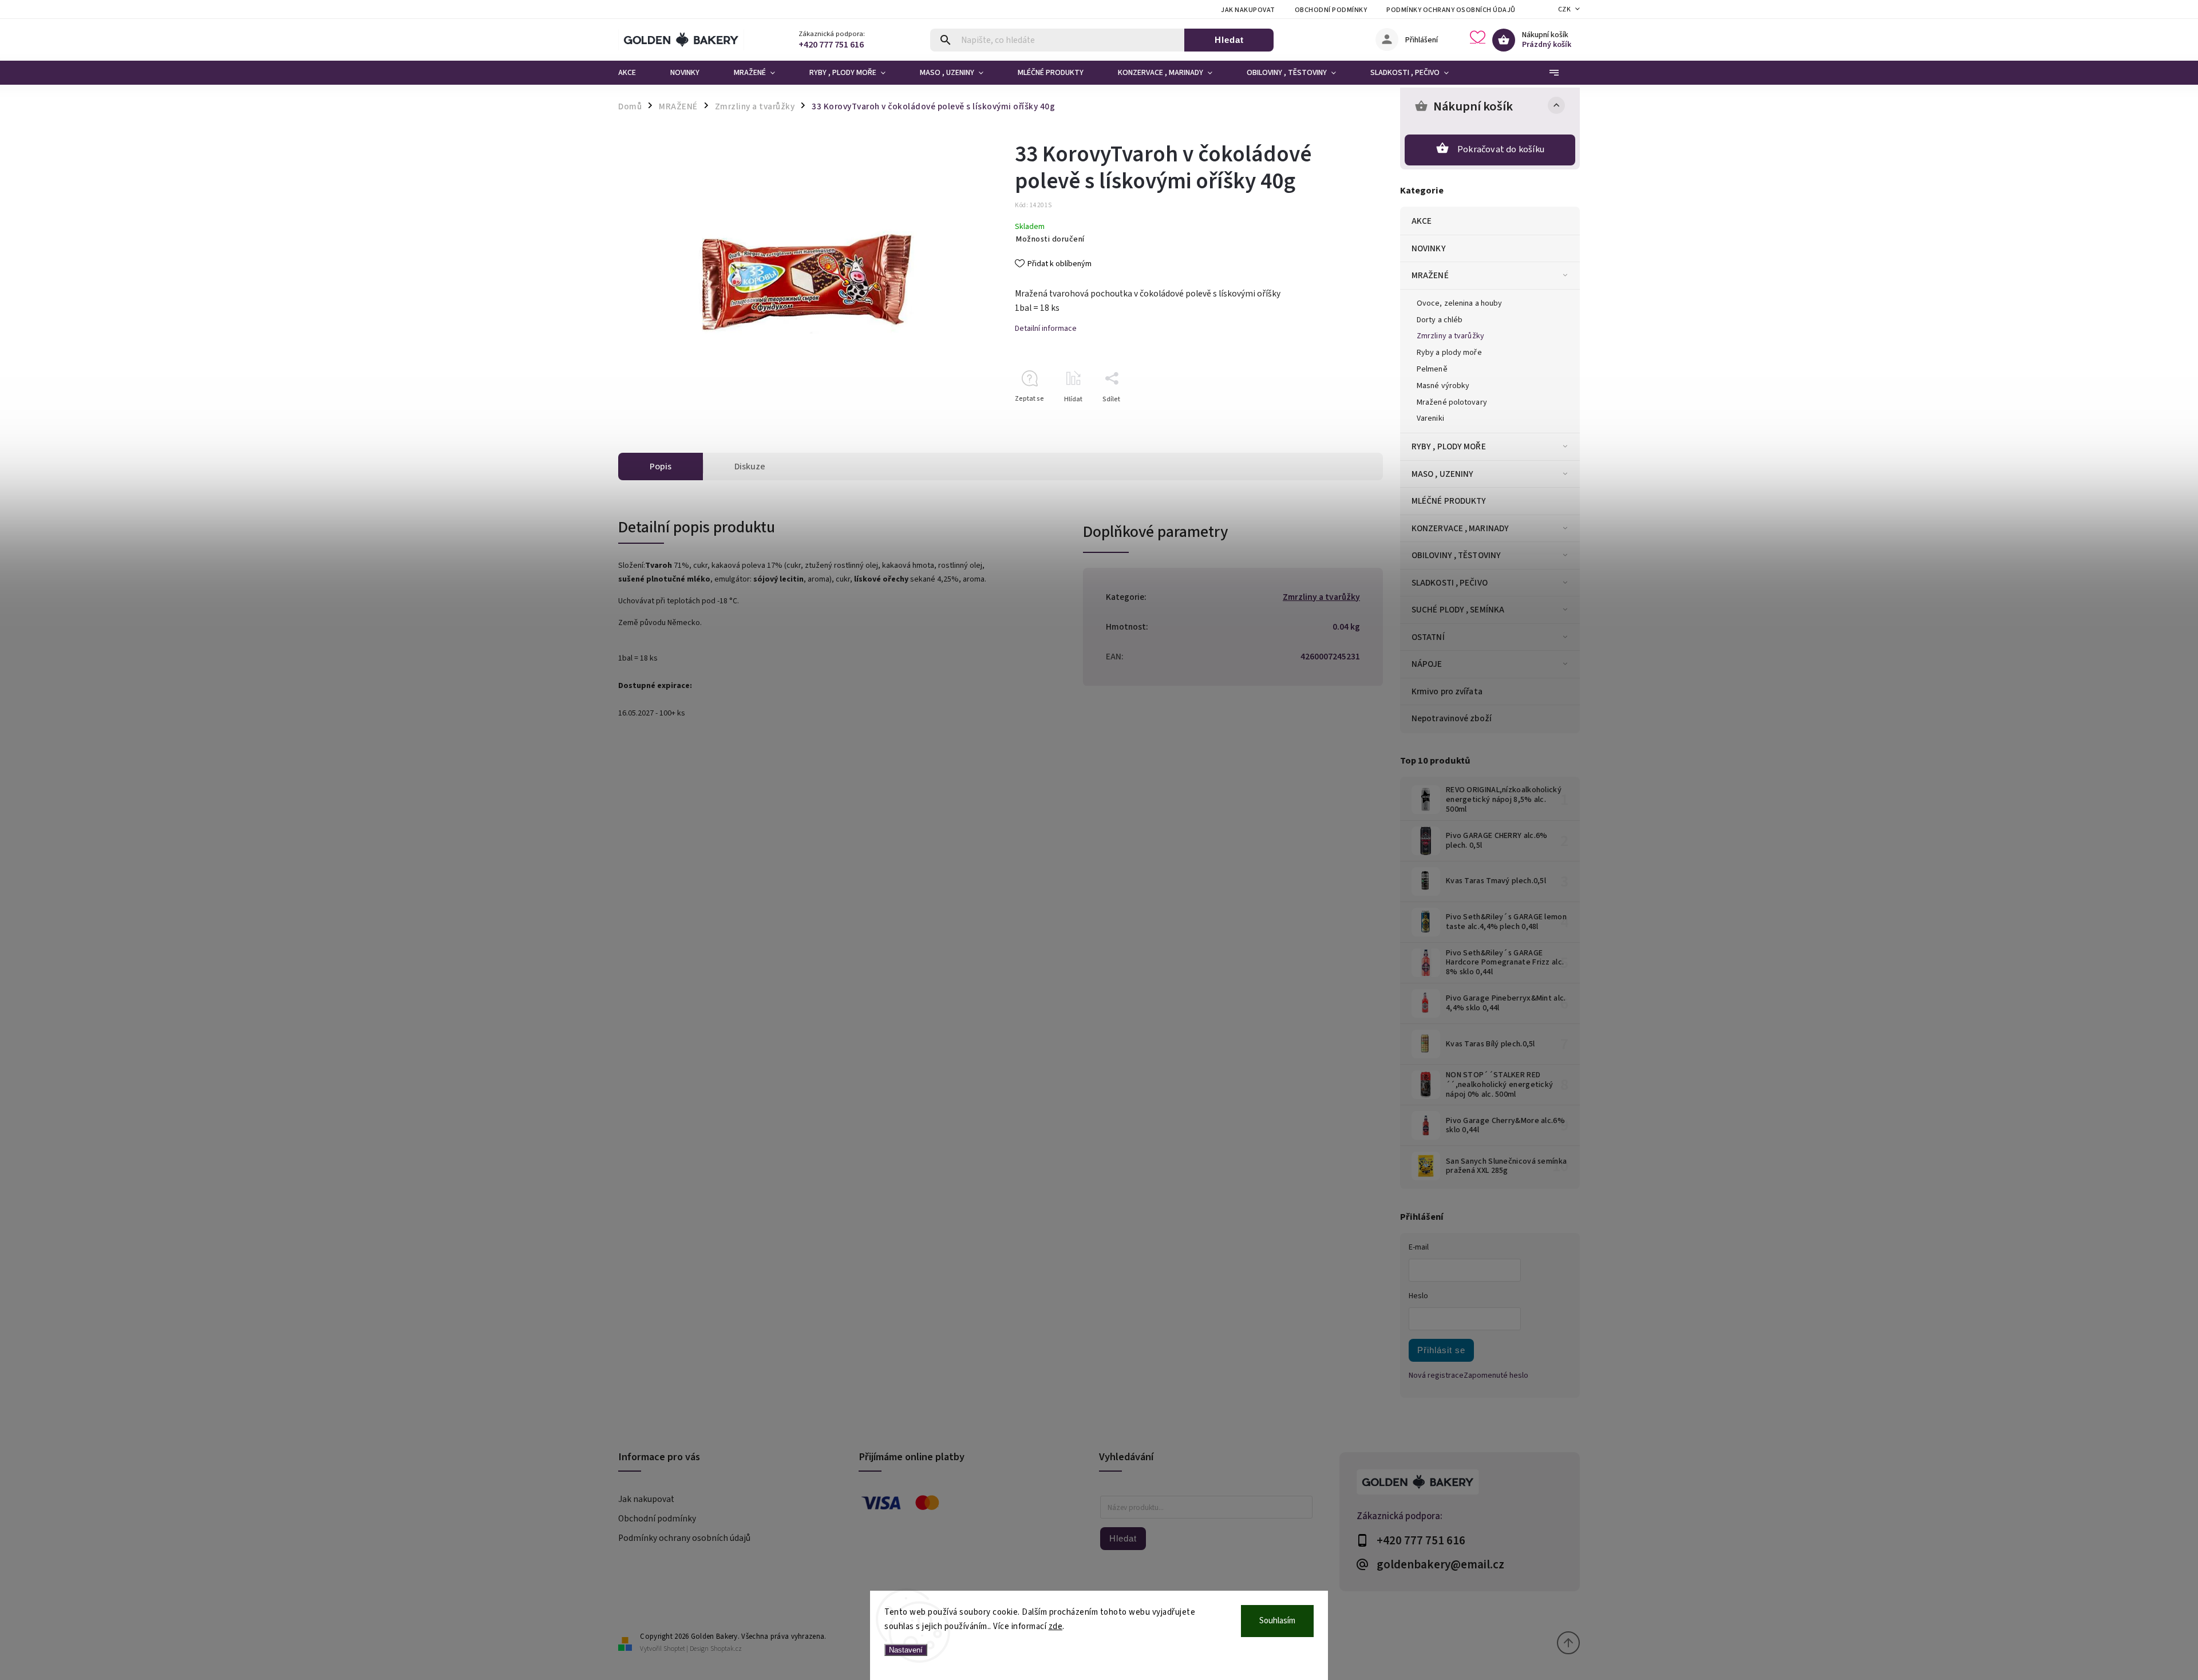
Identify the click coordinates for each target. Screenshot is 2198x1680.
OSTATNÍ (1428, 637)
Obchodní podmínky (1331, 10)
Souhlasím (1277, 1621)
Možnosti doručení (1050, 239)
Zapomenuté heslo (1496, 1375)
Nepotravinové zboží (1452, 718)
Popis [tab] (661, 467)
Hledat (1229, 40)
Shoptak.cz (726, 1649)
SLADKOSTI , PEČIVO (1450, 583)
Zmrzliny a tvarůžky (1450, 336)
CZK (1565, 9)
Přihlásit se (1441, 1350)
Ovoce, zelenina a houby (1459, 303)
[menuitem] (636, 73)
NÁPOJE (1427, 664)
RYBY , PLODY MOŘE (1449, 446)
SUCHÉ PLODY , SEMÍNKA (1458, 610)
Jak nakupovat (1248, 10)
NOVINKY (1429, 248)
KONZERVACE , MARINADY (1460, 528)
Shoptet (674, 1649)
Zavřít (1348, 419)
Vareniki (1430, 418)
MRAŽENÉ (1430, 275)
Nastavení (906, 1650)
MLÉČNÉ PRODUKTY (1449, 501)
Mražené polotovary (1452, 402)
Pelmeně (1432, 369)
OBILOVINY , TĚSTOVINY (1456, 555)
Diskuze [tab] (750, 467)
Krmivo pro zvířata (1447, 691)
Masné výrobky (1443, 386)
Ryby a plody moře (1449, 353)
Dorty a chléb (1440, 320)
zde (1056, 1626)
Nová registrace (1436, 1375)
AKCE (1422, 221)
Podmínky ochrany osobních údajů (1451, 10)
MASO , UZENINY (1442, 474)
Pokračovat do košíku (1501, 149)
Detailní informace (1046, 329)
